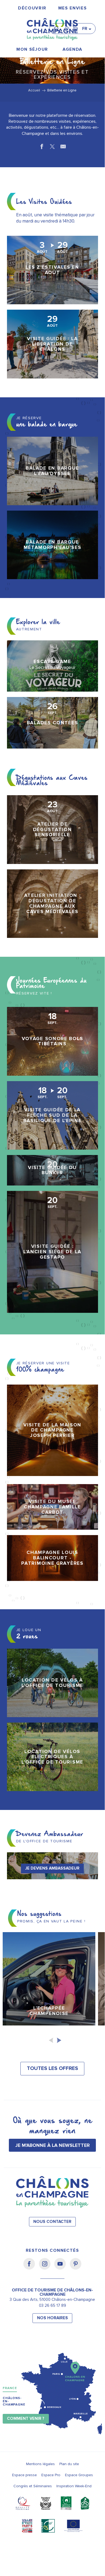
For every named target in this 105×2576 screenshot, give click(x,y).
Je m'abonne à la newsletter (52, 2145)
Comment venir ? (26, 2419)
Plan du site (69, 2464)
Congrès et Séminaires (33, 2486)
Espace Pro (51, 2475)
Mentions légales (40, 2464)
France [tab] (10, 2388)
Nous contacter (52, 2222)
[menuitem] (32, 8)
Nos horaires (52, 2318)
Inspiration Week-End (74, 2486)
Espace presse (24, 2475)
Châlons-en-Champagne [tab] (14, 2401)
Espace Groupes (79, 2475)
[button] (58, 26)
